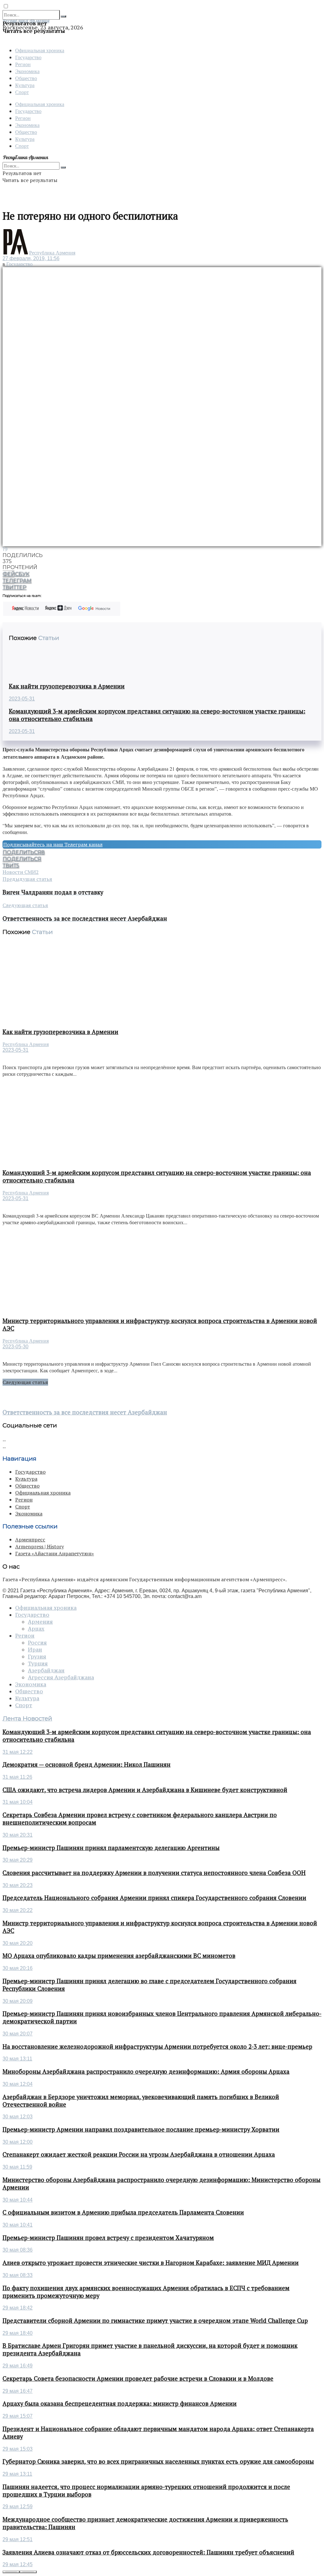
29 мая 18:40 (18, 2333)
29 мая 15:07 (18, 2416)
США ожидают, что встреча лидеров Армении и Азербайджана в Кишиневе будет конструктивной (145, 1790)
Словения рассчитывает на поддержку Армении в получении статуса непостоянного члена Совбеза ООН (154, 1873)
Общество (26, 78)
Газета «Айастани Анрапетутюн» (55, 1553)
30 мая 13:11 (17, 2059)
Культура (25, 85)
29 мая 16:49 (18, 2366)
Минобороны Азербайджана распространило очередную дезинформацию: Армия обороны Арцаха (146, 2071)
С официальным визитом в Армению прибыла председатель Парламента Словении (123, 2212)
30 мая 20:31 (18, 1835)
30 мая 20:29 (18, 1860)
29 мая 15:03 (18, 2449)
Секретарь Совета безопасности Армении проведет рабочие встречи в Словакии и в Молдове (138, 2379)
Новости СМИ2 (21, 872)
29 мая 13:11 (17, 2474)
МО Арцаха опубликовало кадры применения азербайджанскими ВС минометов (119, 1956)
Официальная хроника (40, 50)
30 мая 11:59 (17, 2167)
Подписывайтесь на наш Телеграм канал (53, 844)
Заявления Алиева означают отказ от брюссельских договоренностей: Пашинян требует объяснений (148, 2552)
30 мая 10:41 (18, 2225)
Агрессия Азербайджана (61, 1677)
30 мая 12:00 (18, 2142)
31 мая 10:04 (18, 1802)
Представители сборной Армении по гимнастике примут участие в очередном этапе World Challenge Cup (155, 2321)
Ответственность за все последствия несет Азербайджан (85, 1412)
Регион (23, 64)
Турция (38, 1664)
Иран (35, 1650)
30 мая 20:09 (18, 2001)
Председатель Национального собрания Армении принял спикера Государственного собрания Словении (154, 1898)
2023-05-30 (16, 1347)
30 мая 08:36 (18, 2250)
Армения (40, 1622)
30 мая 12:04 (18, 2084)
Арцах (36, 1629)
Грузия (37, 1657)
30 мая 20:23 (18, 1885)
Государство (28, 57)
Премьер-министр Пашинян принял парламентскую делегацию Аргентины (111, 1848)
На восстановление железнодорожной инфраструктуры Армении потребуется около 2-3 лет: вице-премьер (157, 2046)
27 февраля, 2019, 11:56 (31, 258)
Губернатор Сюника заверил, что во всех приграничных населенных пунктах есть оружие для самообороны (158, 2461)
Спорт (22, 92)
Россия (37, 1643)
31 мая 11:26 (17, 1777)
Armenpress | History (40, 1546)
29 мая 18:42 (18, 2308)
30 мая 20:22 (18, 1910)
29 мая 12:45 (18, 2564)
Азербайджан (46, 1670)
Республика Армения (52, 253)
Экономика (27, 71)
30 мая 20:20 (18, 1943)
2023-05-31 (22, 699)
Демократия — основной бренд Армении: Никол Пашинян (87, 1764)
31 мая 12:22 (18, 1752)
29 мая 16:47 (18, 2391)
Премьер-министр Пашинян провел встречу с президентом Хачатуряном (108, 2238)
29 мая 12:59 (18, 2507)
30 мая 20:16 (18, 1968)
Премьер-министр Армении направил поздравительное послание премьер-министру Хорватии (141, 2129)
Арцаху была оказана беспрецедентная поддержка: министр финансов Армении (120, 2404)
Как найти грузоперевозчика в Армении (67, 686)
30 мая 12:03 (18, 2117)
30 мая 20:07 (18, 2034)
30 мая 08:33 (18, 2275)
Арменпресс (30, 1539)
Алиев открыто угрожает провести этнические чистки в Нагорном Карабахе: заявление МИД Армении (151, 2263)
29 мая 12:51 (18, 2539)
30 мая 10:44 (18, 2200)
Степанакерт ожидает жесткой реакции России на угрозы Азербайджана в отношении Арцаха (139, 2154)
